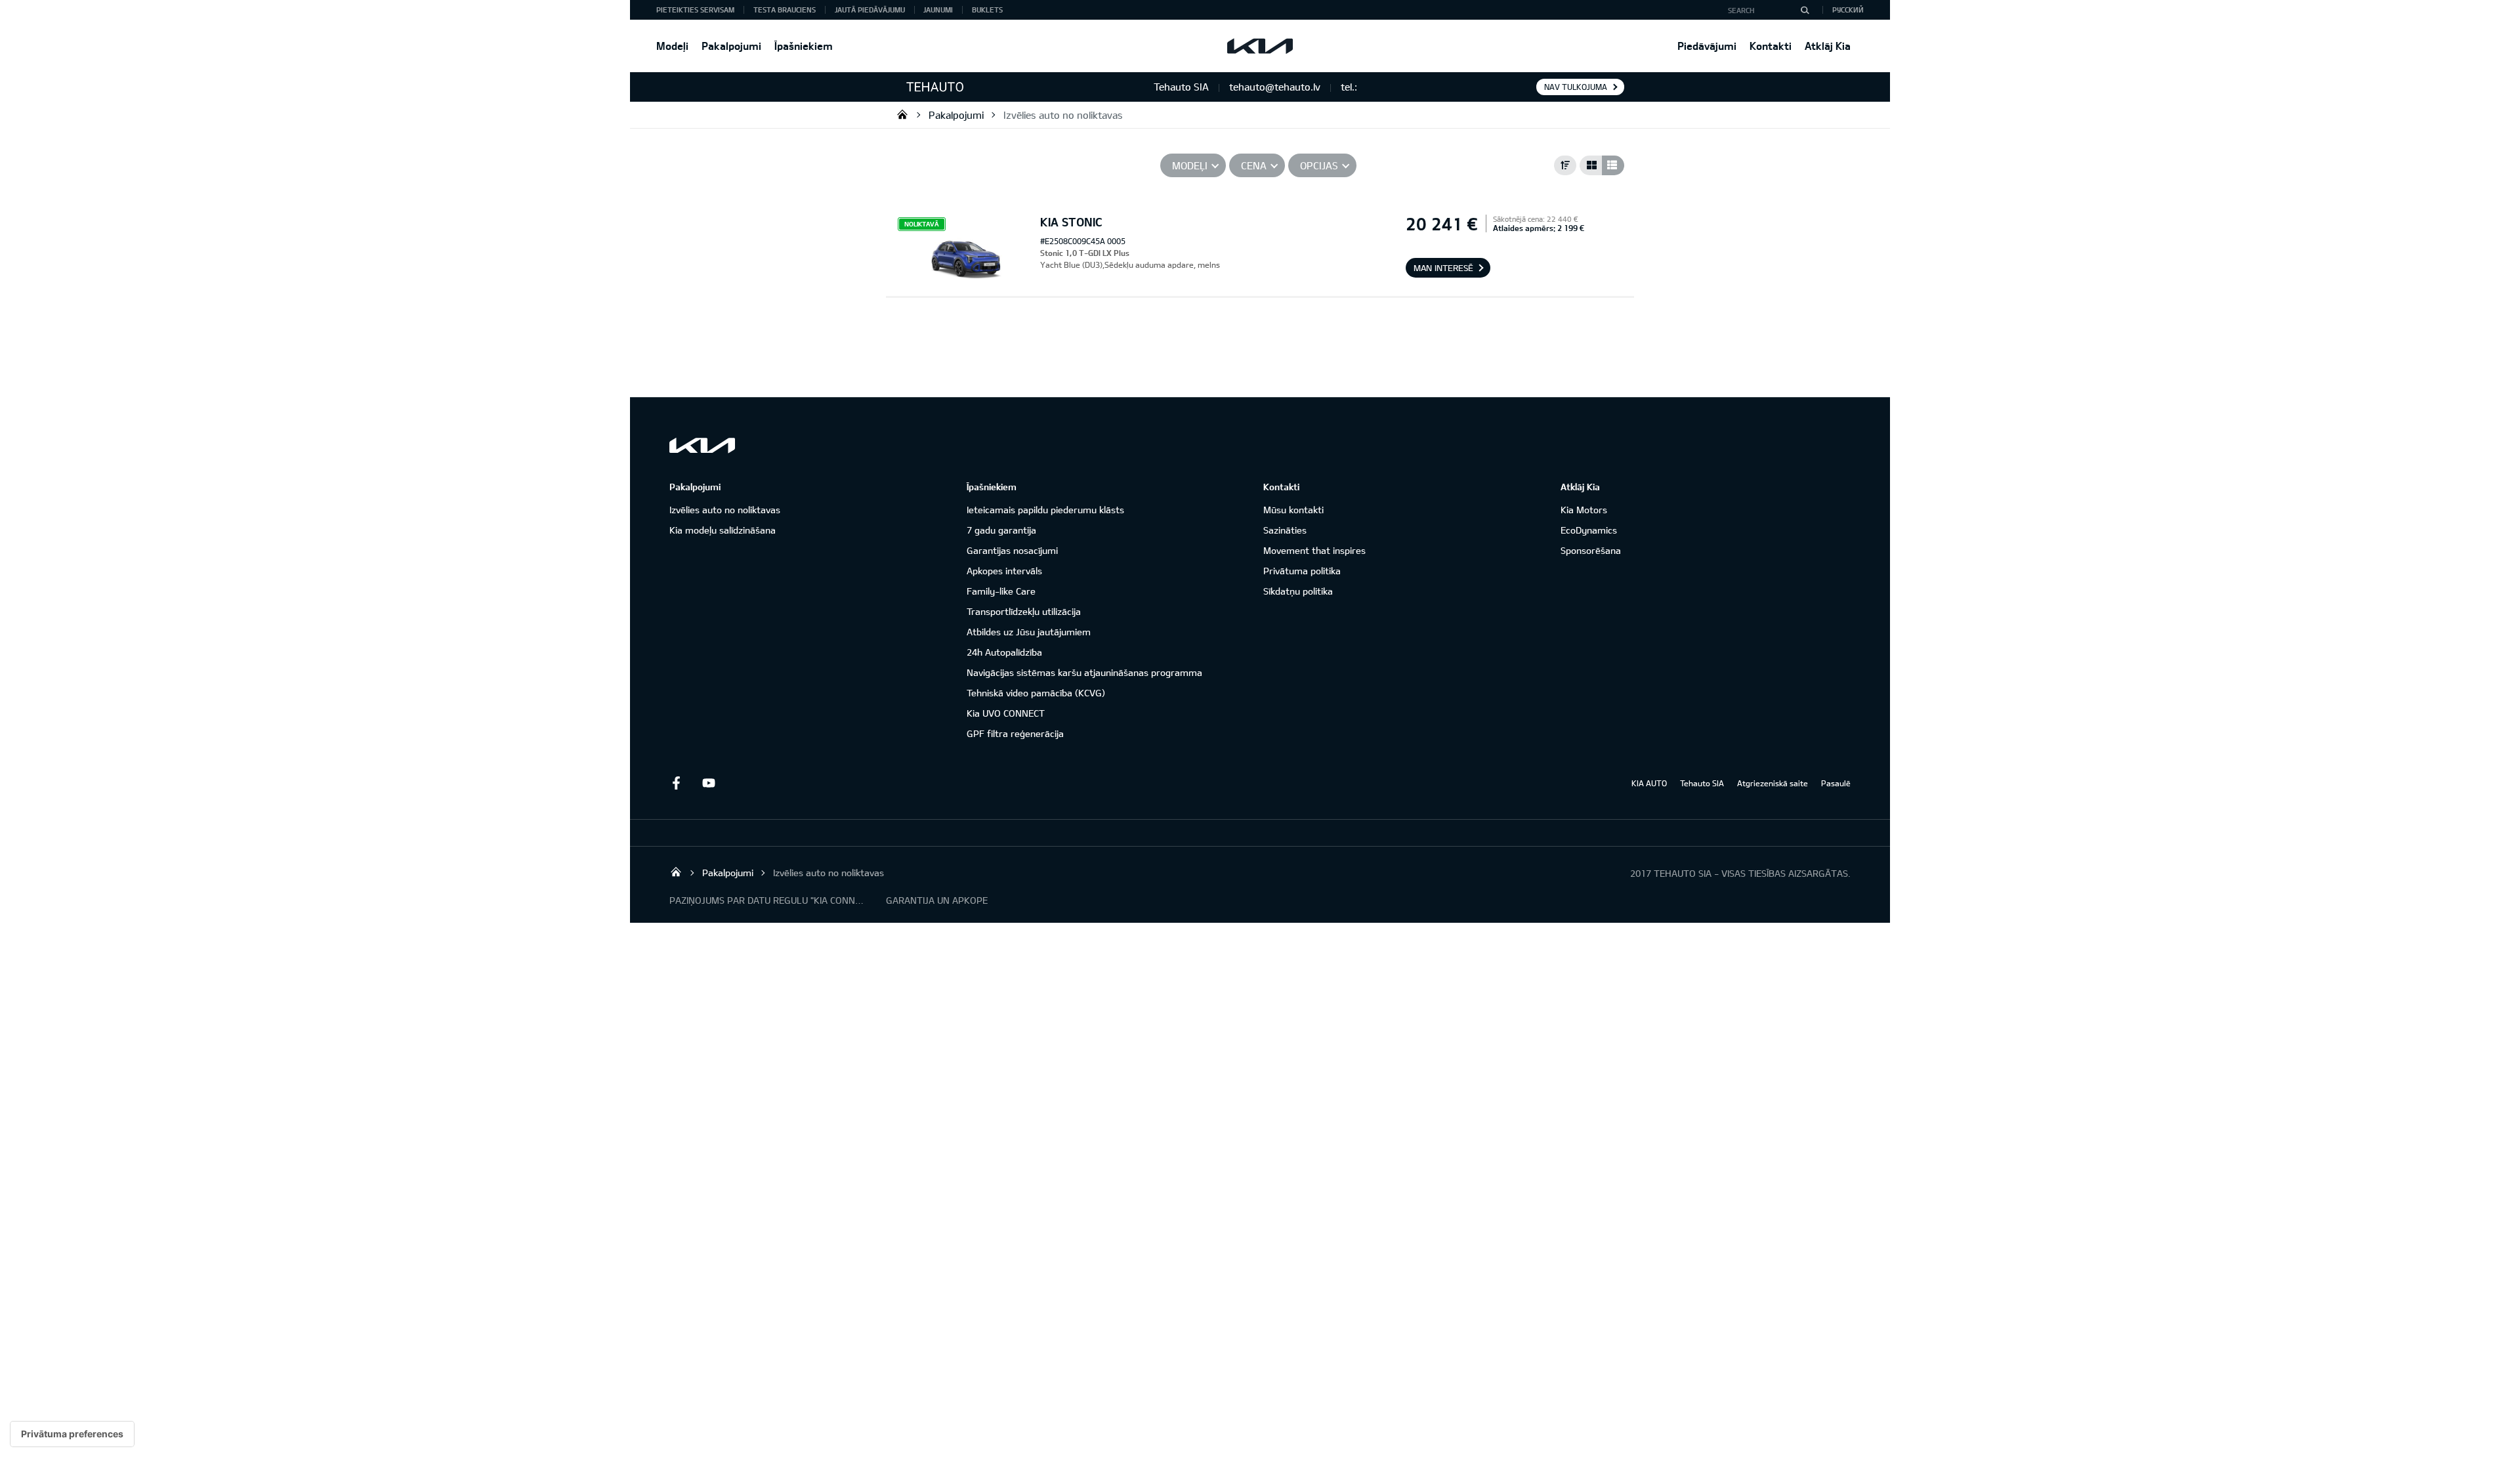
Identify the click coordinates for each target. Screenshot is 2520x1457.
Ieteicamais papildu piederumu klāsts (1045, 510)
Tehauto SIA (902, 114)
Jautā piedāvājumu (870, 10)
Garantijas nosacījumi (1012, 550)
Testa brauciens (785, 10)
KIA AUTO (1649, 783)
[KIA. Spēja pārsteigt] (702, 445)
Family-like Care (1001, 591)
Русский (1848, 10)
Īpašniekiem (804, 46)
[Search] (1805, 10)
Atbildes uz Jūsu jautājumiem (1029, 632)
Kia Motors (1584, 510)
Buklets (987, 10)
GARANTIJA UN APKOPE (937, 900)
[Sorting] (1565, 165)
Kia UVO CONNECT (1006, 713)
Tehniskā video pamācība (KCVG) (1036, 693)
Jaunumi (938, 10)
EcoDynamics (1589, 530)
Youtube (709, 783)
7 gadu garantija (1001, 530)
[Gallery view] (1591, 165)
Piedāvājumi (1707, 46)
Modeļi (672, 46)
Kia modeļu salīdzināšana (723, 530)
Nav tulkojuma (1576, 87)
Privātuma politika (1302, 571)
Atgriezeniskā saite (1773, 783)
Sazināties (1285, 530)
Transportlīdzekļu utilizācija (1024, 611)
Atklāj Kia (1828, 46)
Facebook (676, 783)
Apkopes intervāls (1004, 571)
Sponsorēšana (1591, 550)
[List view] (1613, 165)
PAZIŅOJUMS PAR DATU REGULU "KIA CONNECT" (768, 900)
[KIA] (1260, 46)
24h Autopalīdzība (1004, 652)
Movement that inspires (1314, 550)
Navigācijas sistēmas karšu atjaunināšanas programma (1084, 672)
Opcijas (1319, 165)
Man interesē (1443, 268)
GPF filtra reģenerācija (1015, 733)
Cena (1254, 165)
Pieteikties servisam (695, 10)
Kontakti (1771, 46)
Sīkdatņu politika (1298, 591)
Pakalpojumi (731, 46)
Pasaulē (1836, 783)
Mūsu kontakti (1293, 510)
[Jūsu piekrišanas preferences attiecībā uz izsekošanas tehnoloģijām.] (72, 1434)
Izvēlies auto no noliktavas (1063, 115)
